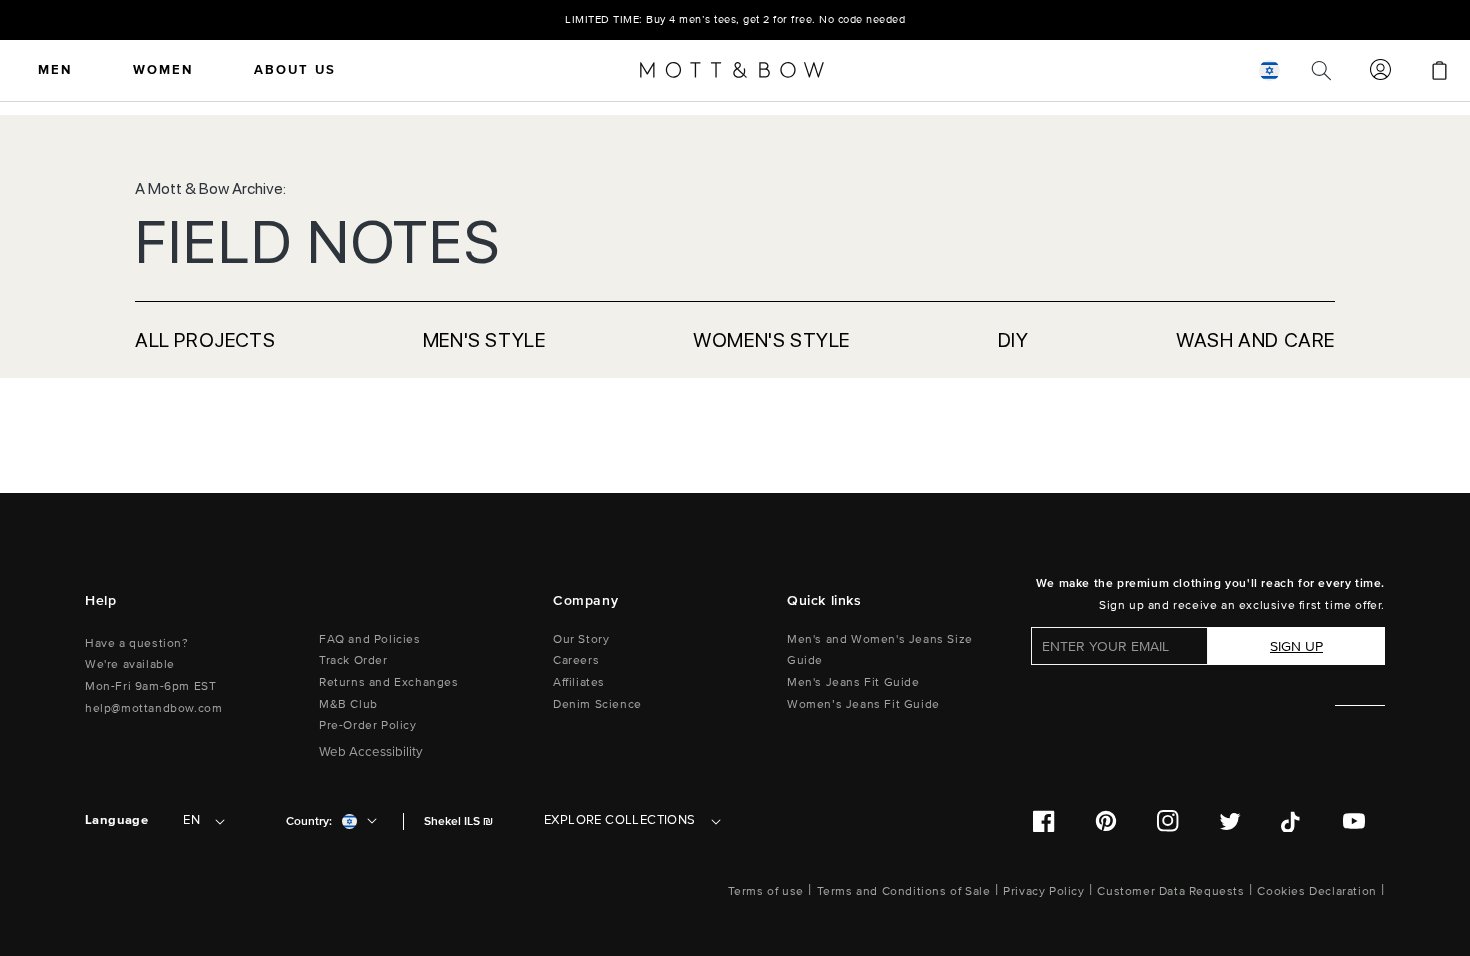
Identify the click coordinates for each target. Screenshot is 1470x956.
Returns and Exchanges (389, 682)
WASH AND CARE (1255, 340)
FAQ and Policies (370, 639)
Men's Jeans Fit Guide (853, 682)
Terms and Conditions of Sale (904, 891)
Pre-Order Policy (368, 725)
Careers (576, 660)
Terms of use (766, 891)
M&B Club (348, 704)
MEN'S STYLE (484, 340)
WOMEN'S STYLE (771, 340)
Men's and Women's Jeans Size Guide (880, 650)
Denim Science (597, 704)
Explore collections (620, 820)
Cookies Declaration (1316, 891)
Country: (309, 821)
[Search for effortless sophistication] (1322, 70)
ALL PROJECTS (205, 340)
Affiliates (579, 682)
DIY (1013, 340)
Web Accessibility (371, 752)
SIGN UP (1296, 646)
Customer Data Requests (1170, 891)
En (191, 820)
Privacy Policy (1043, 891)
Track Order (353, 660)
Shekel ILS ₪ (458, 821)
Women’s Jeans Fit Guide (863, 704)
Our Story (581, 639)
